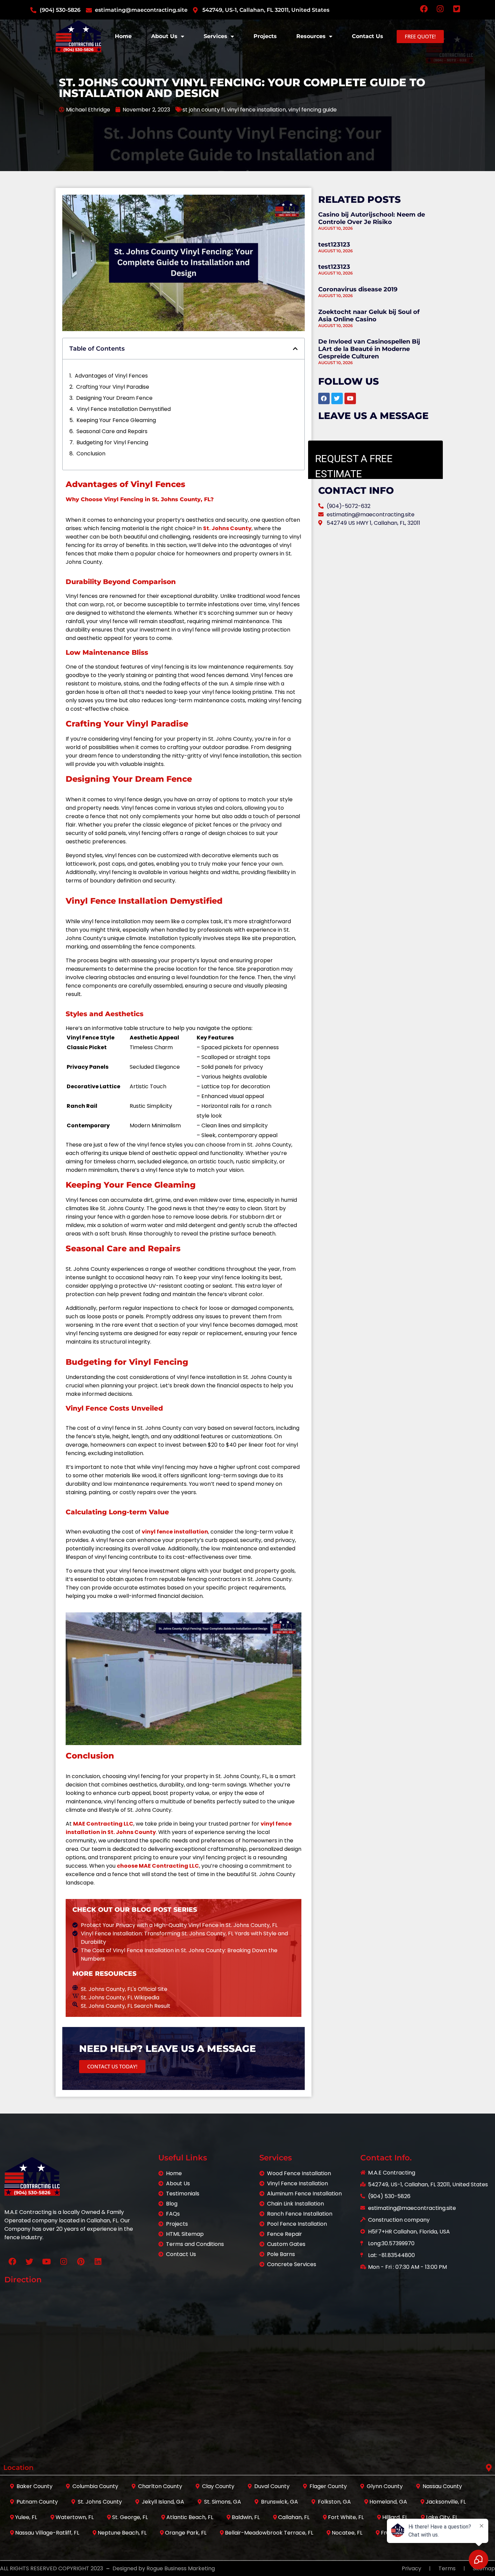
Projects (265, 36)
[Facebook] (12, 2261)
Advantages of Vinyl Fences (111, 376)
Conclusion (91, 454)
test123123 (334, 245)
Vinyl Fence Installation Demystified (124, 409)
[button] (295, 349)
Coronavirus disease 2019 (358, 289)
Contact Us (368, 36)
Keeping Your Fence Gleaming (116, 420)
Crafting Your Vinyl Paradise (113, 387)
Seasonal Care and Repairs (112, 431)
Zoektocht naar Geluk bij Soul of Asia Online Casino (369, 316)
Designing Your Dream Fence (114, 398)
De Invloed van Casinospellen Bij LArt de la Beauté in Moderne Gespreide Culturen (369, 349)
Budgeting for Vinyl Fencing (112, 442)
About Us (164, 36)
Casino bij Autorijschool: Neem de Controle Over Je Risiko (372, 218)
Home (123, 36)
